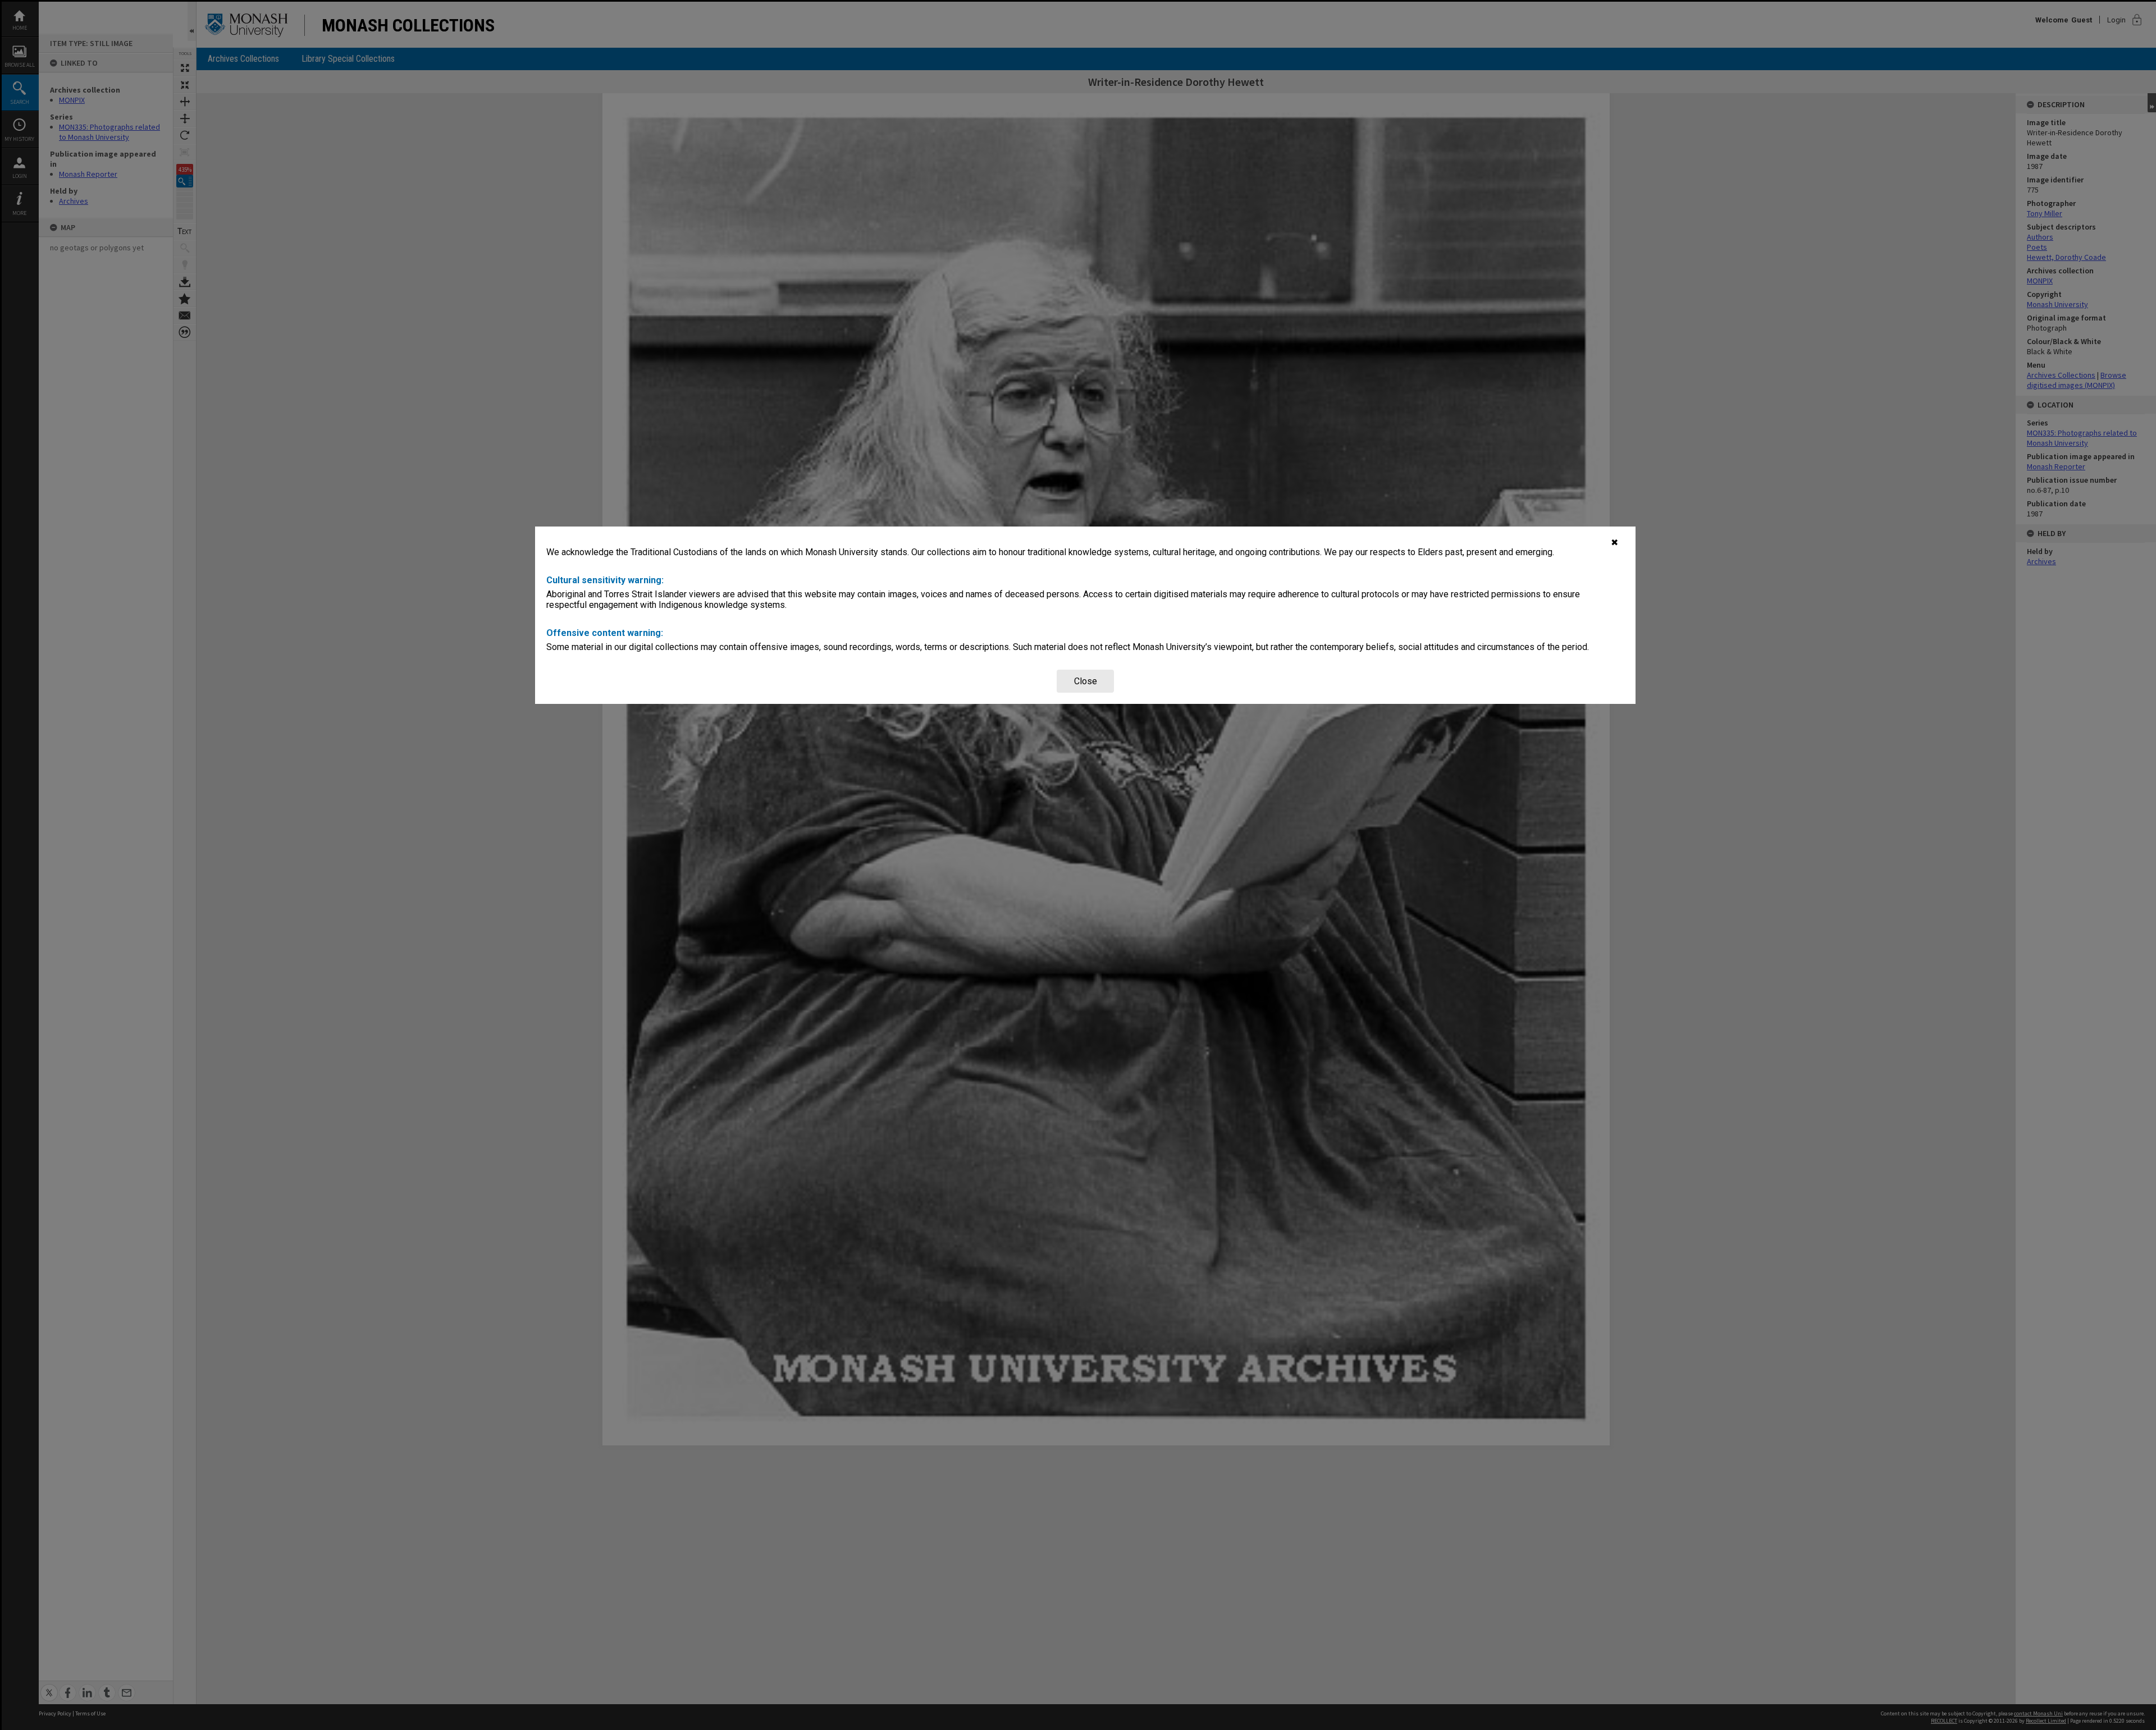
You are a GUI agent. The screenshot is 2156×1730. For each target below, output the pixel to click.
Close (1086, 681)
